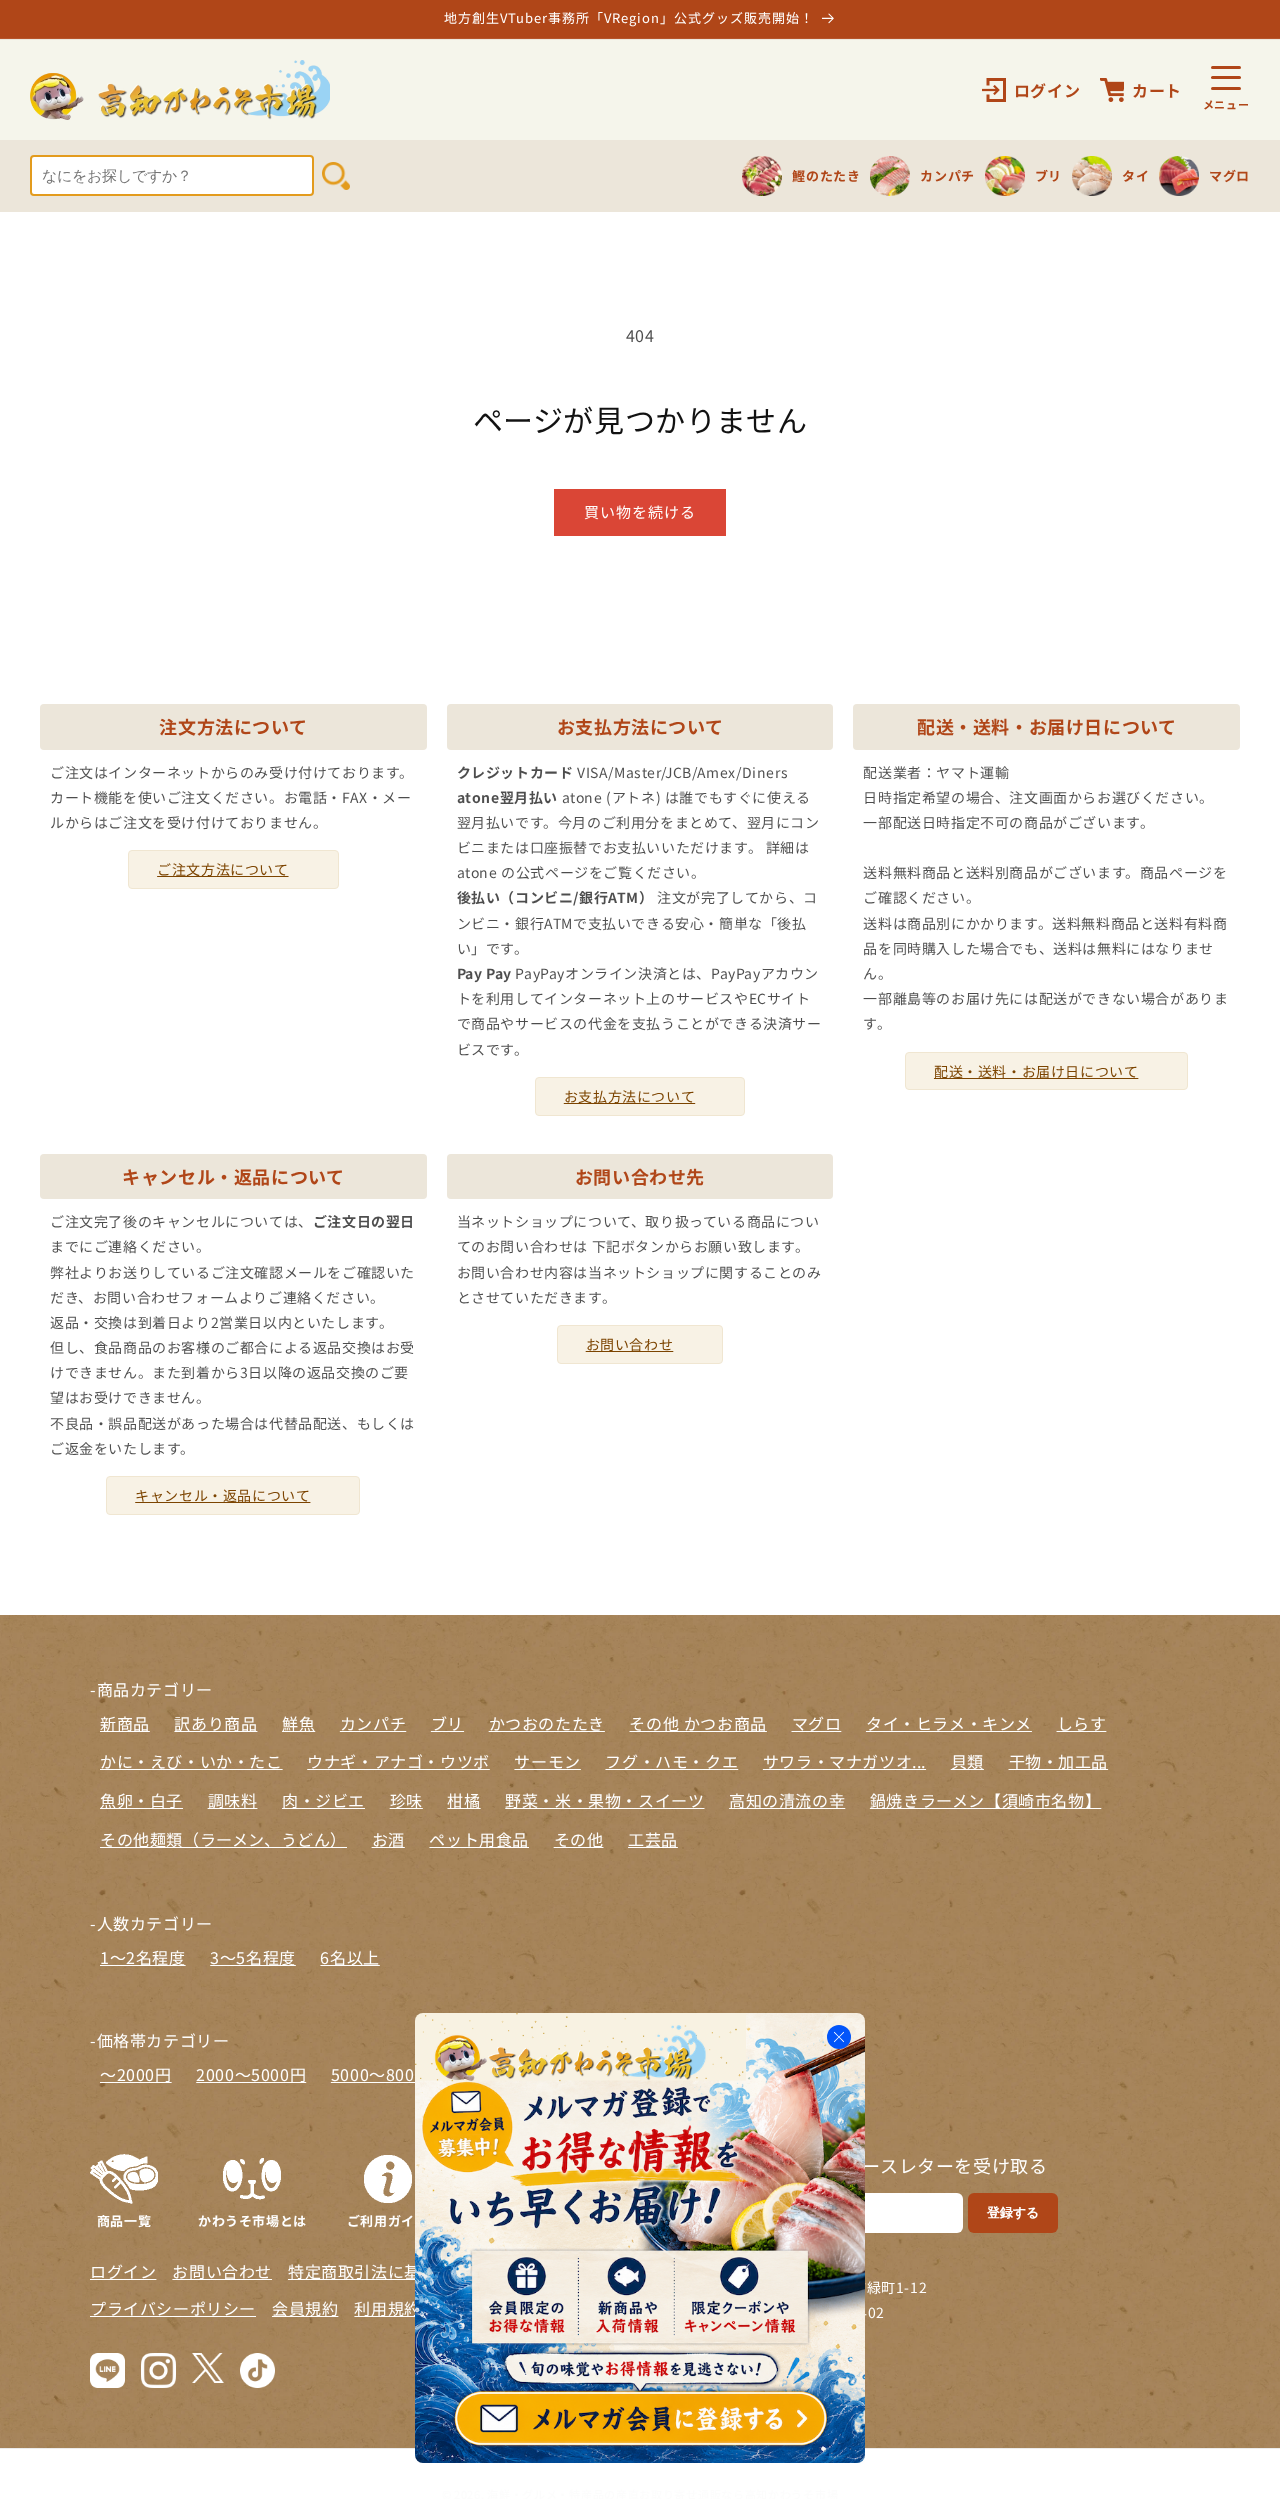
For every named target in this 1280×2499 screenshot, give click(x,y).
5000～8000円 (386, 2074)
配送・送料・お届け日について (1036, 1071)
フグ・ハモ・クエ (671, 1761)
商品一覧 (124, 2219)
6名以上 (349, 1957)
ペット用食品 (479, 1839)
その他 (579, 1839)
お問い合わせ (630, 1344)
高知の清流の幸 (787, 1800)
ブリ (447, 1723)
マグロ (817, 1723)
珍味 (406, 1800)
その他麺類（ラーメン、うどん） (223, 1839)
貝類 (967, 1761)
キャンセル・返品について (222, 1495)
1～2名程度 (143, 1957)
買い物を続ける (640, 511)
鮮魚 (298, 1723)
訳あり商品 (215, 1723)
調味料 (233, 1800)
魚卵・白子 (141, 1800)
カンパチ (373, 1723)
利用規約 (387, 2308)
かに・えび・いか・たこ (191, 1761)
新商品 (125, 1723)
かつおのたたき (547, 1723)
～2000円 (136, 2074)
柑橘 (463, 1800)
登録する (1013, 2212)
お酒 (388, 1839)
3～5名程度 (253, 1957)
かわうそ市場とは (252, 2219)
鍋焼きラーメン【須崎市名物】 (985, 1800)
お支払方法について (629, 1096)
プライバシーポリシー (173, 2308)
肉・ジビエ (323, 1800)
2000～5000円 (251, 2074)
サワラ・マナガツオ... (844, 1761)
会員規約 (305, 2308)
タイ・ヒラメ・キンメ (949, 1723)
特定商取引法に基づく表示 (387, 2271)
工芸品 (653, 1839)
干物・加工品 (1059, 1761)
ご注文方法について (222, 869)
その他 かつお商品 (697, 1723)
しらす (1082, 1723)
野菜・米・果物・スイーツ (604, 1800)
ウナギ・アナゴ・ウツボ (398, 1761)
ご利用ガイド (388, 2219)
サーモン (547, 1761)
